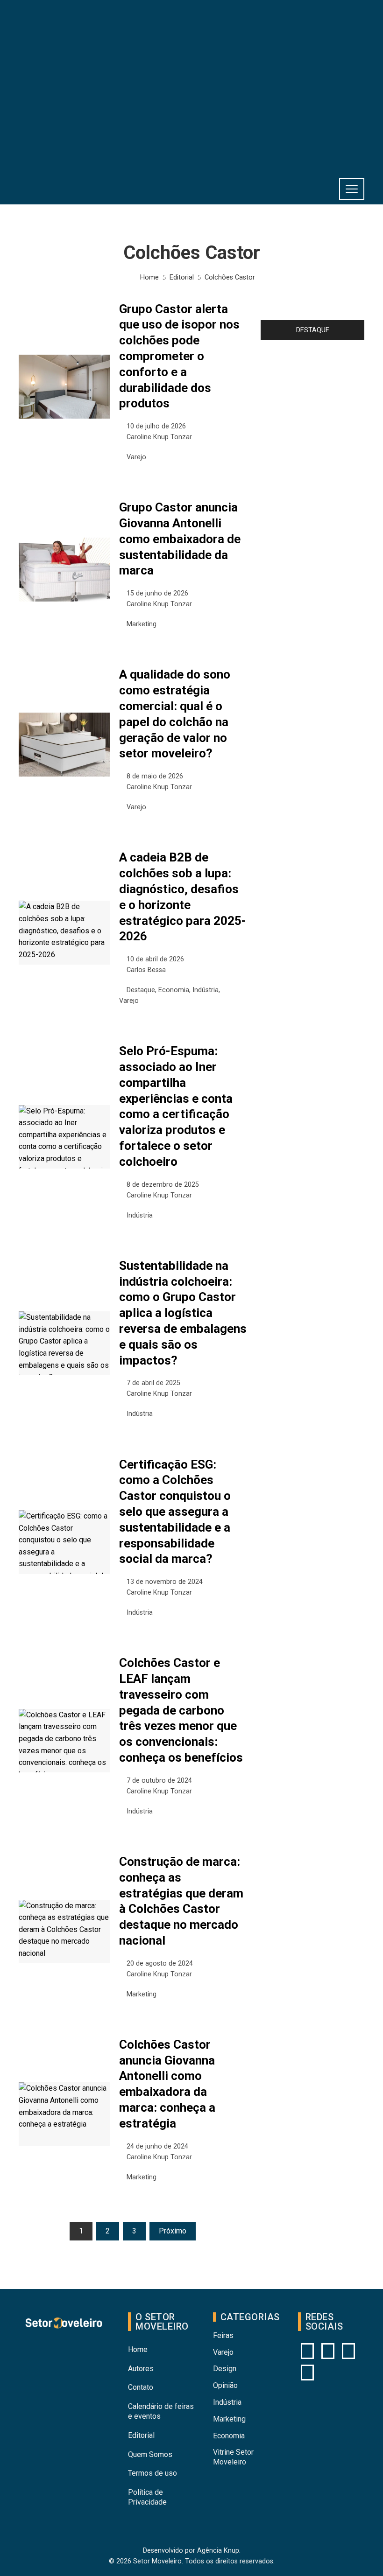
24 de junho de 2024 (157, 2146)
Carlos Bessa (146, 970)
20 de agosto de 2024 (160, 1963)
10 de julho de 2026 (156, 426)
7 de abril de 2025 (153, 1383)
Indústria (206, 990)
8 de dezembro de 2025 (163, 1185)
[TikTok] (307, 2373)
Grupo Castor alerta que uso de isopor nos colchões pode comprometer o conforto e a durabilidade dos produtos (179, 356)
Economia (174, 990)
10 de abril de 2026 (155, 959)
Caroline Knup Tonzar (159, 437)
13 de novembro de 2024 (165, 1582)
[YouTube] (328, 2351)
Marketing (142, 624)
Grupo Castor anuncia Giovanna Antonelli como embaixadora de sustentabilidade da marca (180, 539)
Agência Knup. (219, 2551)
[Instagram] (307, 2351)
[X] (348, 2351)
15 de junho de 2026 (157, 593)
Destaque (141, 990)
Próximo (173, 2231)
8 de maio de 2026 (155, 776)
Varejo (136, 457)
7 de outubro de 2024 (159, 1781)
